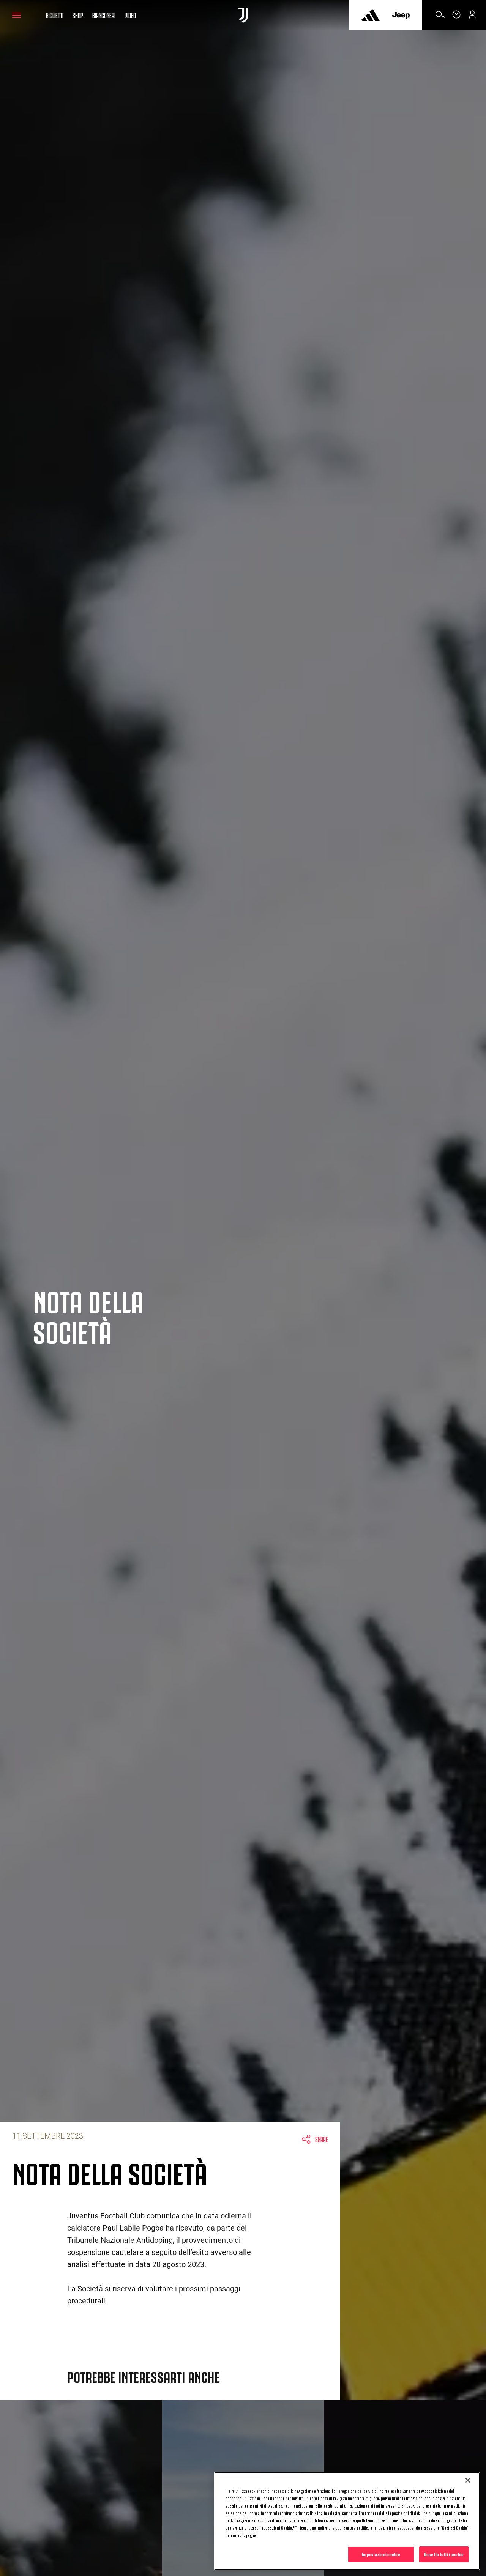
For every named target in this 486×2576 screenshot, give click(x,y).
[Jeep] (401, 15)
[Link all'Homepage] (243, 15)
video (130, 15)
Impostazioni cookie (381, 2554)
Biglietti (55, 15)
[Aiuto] (456, 17)
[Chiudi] (468, 2480)
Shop (78, 15)
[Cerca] (440, 17)
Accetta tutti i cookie (444, 2554)
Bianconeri (104, 15)
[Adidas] (371, 15)
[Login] (472, 17)
